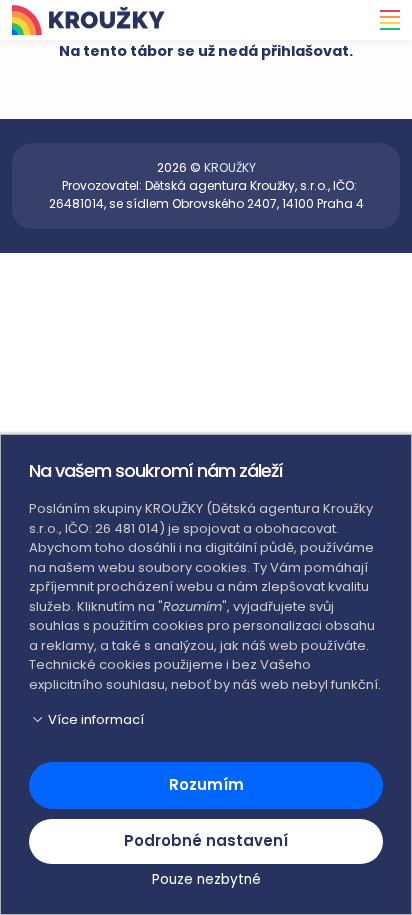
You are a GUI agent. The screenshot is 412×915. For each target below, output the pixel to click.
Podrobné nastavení (206, 840)
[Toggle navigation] (384, 20)
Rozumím (206, 784)
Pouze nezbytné (206, 879)
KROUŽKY (230, 167)
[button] (206, 720)
